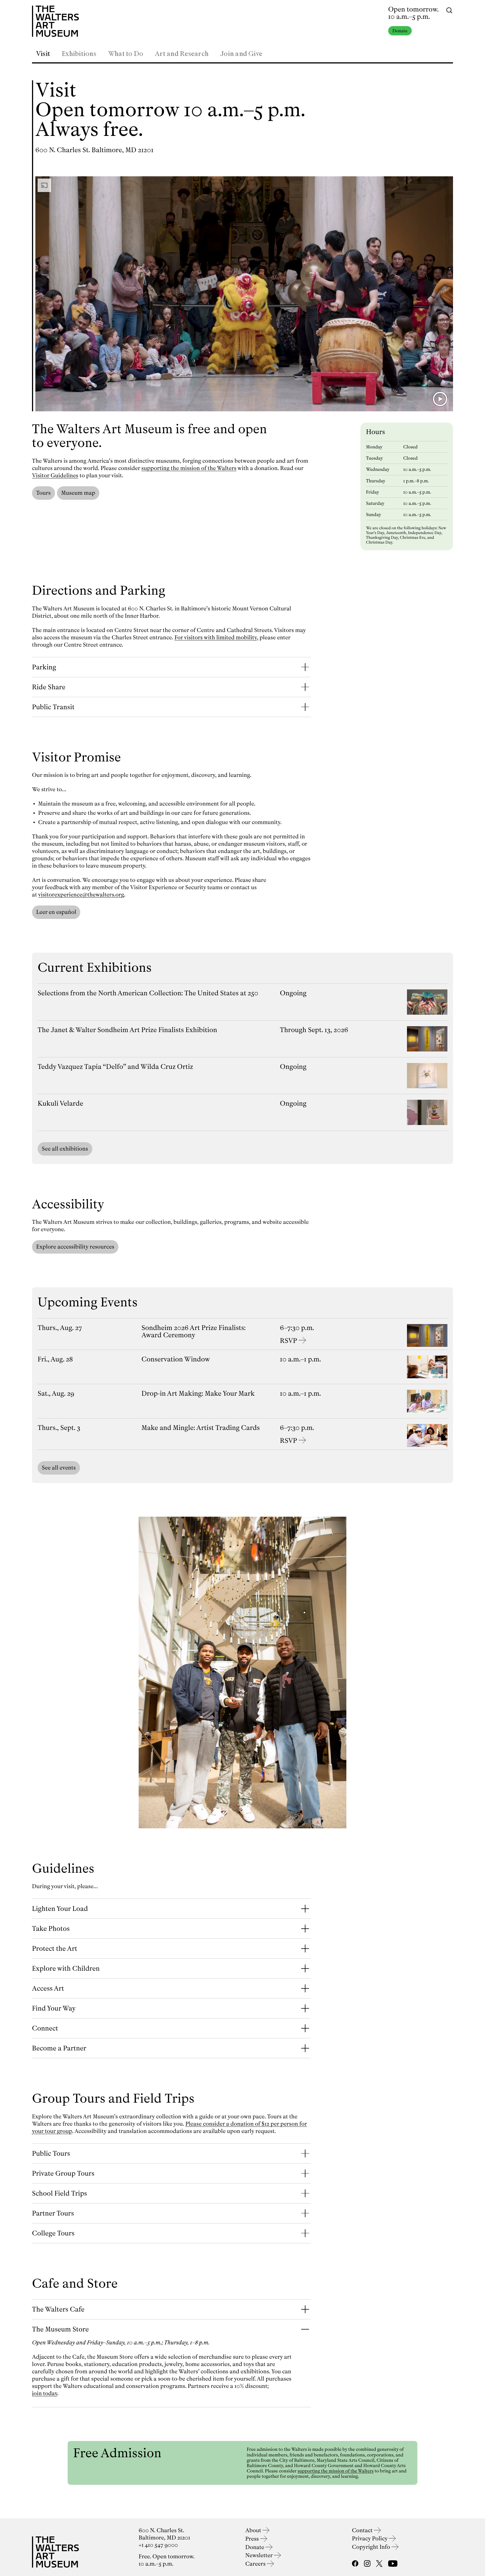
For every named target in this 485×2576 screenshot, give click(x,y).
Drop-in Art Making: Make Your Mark (198, 1393)
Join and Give (241, 54)
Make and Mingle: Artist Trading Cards (201, 1428)
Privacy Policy (370, 2539)
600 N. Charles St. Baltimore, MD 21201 (94, 150)
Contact (363, 2530)
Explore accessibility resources (75, 1247)
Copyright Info (372, 2547)
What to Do (126, 54)
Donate (400, 31)
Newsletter (260, 2555)
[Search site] (449, 10)
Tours (44, 493)
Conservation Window (176, 1359)
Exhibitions (79, 54)
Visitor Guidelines (55, 475)
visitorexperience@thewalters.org (81, 895)
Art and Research (182, 54)
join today (45, 2393)
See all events (59, 1468)
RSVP (288, 1341)
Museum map (78, 493)
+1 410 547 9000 (158, 2545)
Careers (256, 2564)
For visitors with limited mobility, (216, 637)
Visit (43, 54)
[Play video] (440, 399)
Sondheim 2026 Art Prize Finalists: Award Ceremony (194, 1331)
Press (253, 2539)
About (254, 2530)
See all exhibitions (65, 1149)
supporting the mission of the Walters (189, 468)
